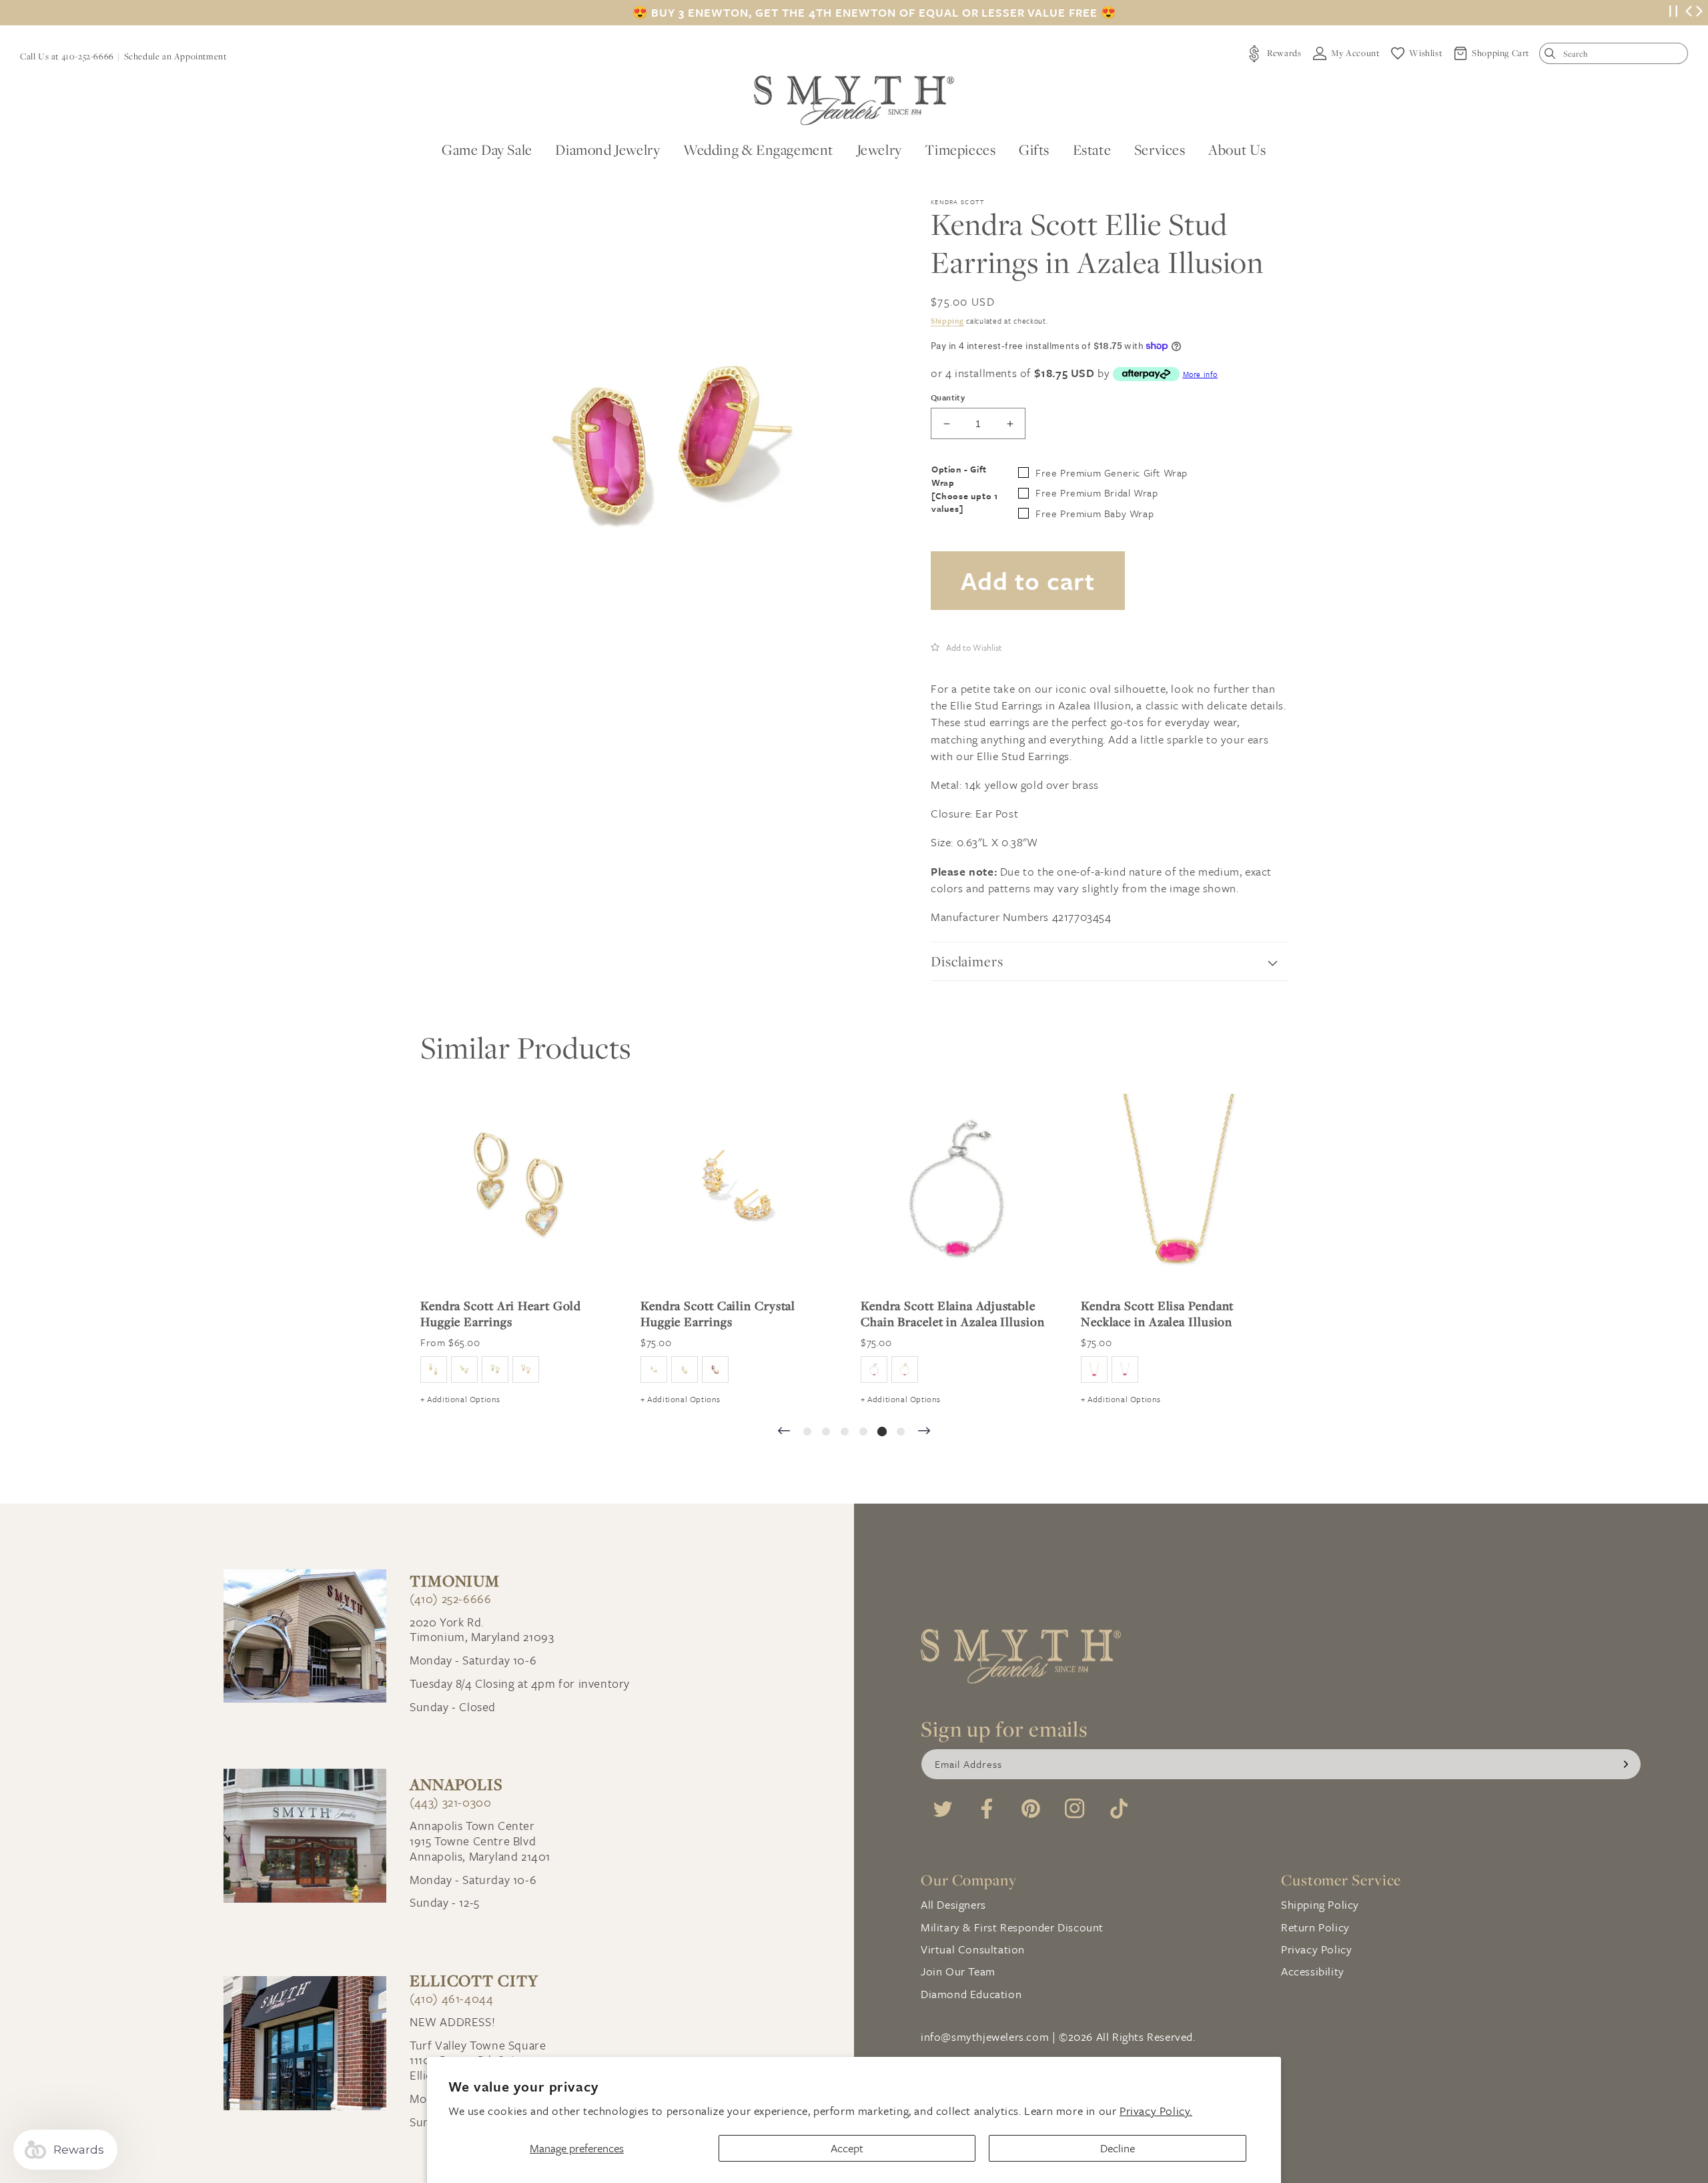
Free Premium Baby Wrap (1095, 513)
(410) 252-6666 (450, 1599)
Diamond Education (971, 1994)
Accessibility (1313, 1971)
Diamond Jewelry (607, 149)
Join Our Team (958, 1971)
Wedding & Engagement (758, 149)
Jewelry (879, 149)
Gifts (1034, 149)
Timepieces (960, 149)
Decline (1118, 2148)
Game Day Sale (487, 149)
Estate (1092, 149)
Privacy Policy (1316, 1949)
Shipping (947, 321)
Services (1160, 149)
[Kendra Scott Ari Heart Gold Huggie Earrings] (517, 1191)
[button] (966, 647)
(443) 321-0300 (450, 1802)
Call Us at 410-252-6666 (67, 56)
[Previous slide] (784, 1432)
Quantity (948, 397)
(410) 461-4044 (451, 1998)
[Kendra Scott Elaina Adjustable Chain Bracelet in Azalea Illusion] (957, 1191)
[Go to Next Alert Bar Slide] (1699, 13)
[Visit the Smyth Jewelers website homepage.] (854, 100)
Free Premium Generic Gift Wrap (1112, 473)
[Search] (1553, 56)
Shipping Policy (1320, 1904)
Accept (847, 2148)
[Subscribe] (1626, 1764)
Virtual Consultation (973, 1949)
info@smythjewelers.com (985, 2037)
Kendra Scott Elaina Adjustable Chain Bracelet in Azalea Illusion (953, 1313)
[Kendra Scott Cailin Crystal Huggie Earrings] (737, 1191)
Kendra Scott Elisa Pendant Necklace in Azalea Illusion (1157, 1313)
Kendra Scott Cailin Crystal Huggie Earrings (718, 1313)
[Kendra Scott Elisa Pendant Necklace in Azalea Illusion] (1178, 1191)
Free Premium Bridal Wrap (1097, 493)
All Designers (953, 1904)
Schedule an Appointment (175, 56)
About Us (1237, 149)
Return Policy (1315, 1927)
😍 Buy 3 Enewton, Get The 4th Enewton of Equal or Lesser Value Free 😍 (874, 13)
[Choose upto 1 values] (964, 503)
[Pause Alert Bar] (1673, 13)
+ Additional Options (460, 1399)
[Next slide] (924, 1432)
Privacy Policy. (1156, 2111)
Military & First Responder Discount (1012, 1927)
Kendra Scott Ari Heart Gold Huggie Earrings (501, 1313)
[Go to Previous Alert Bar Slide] (1689, 13)
